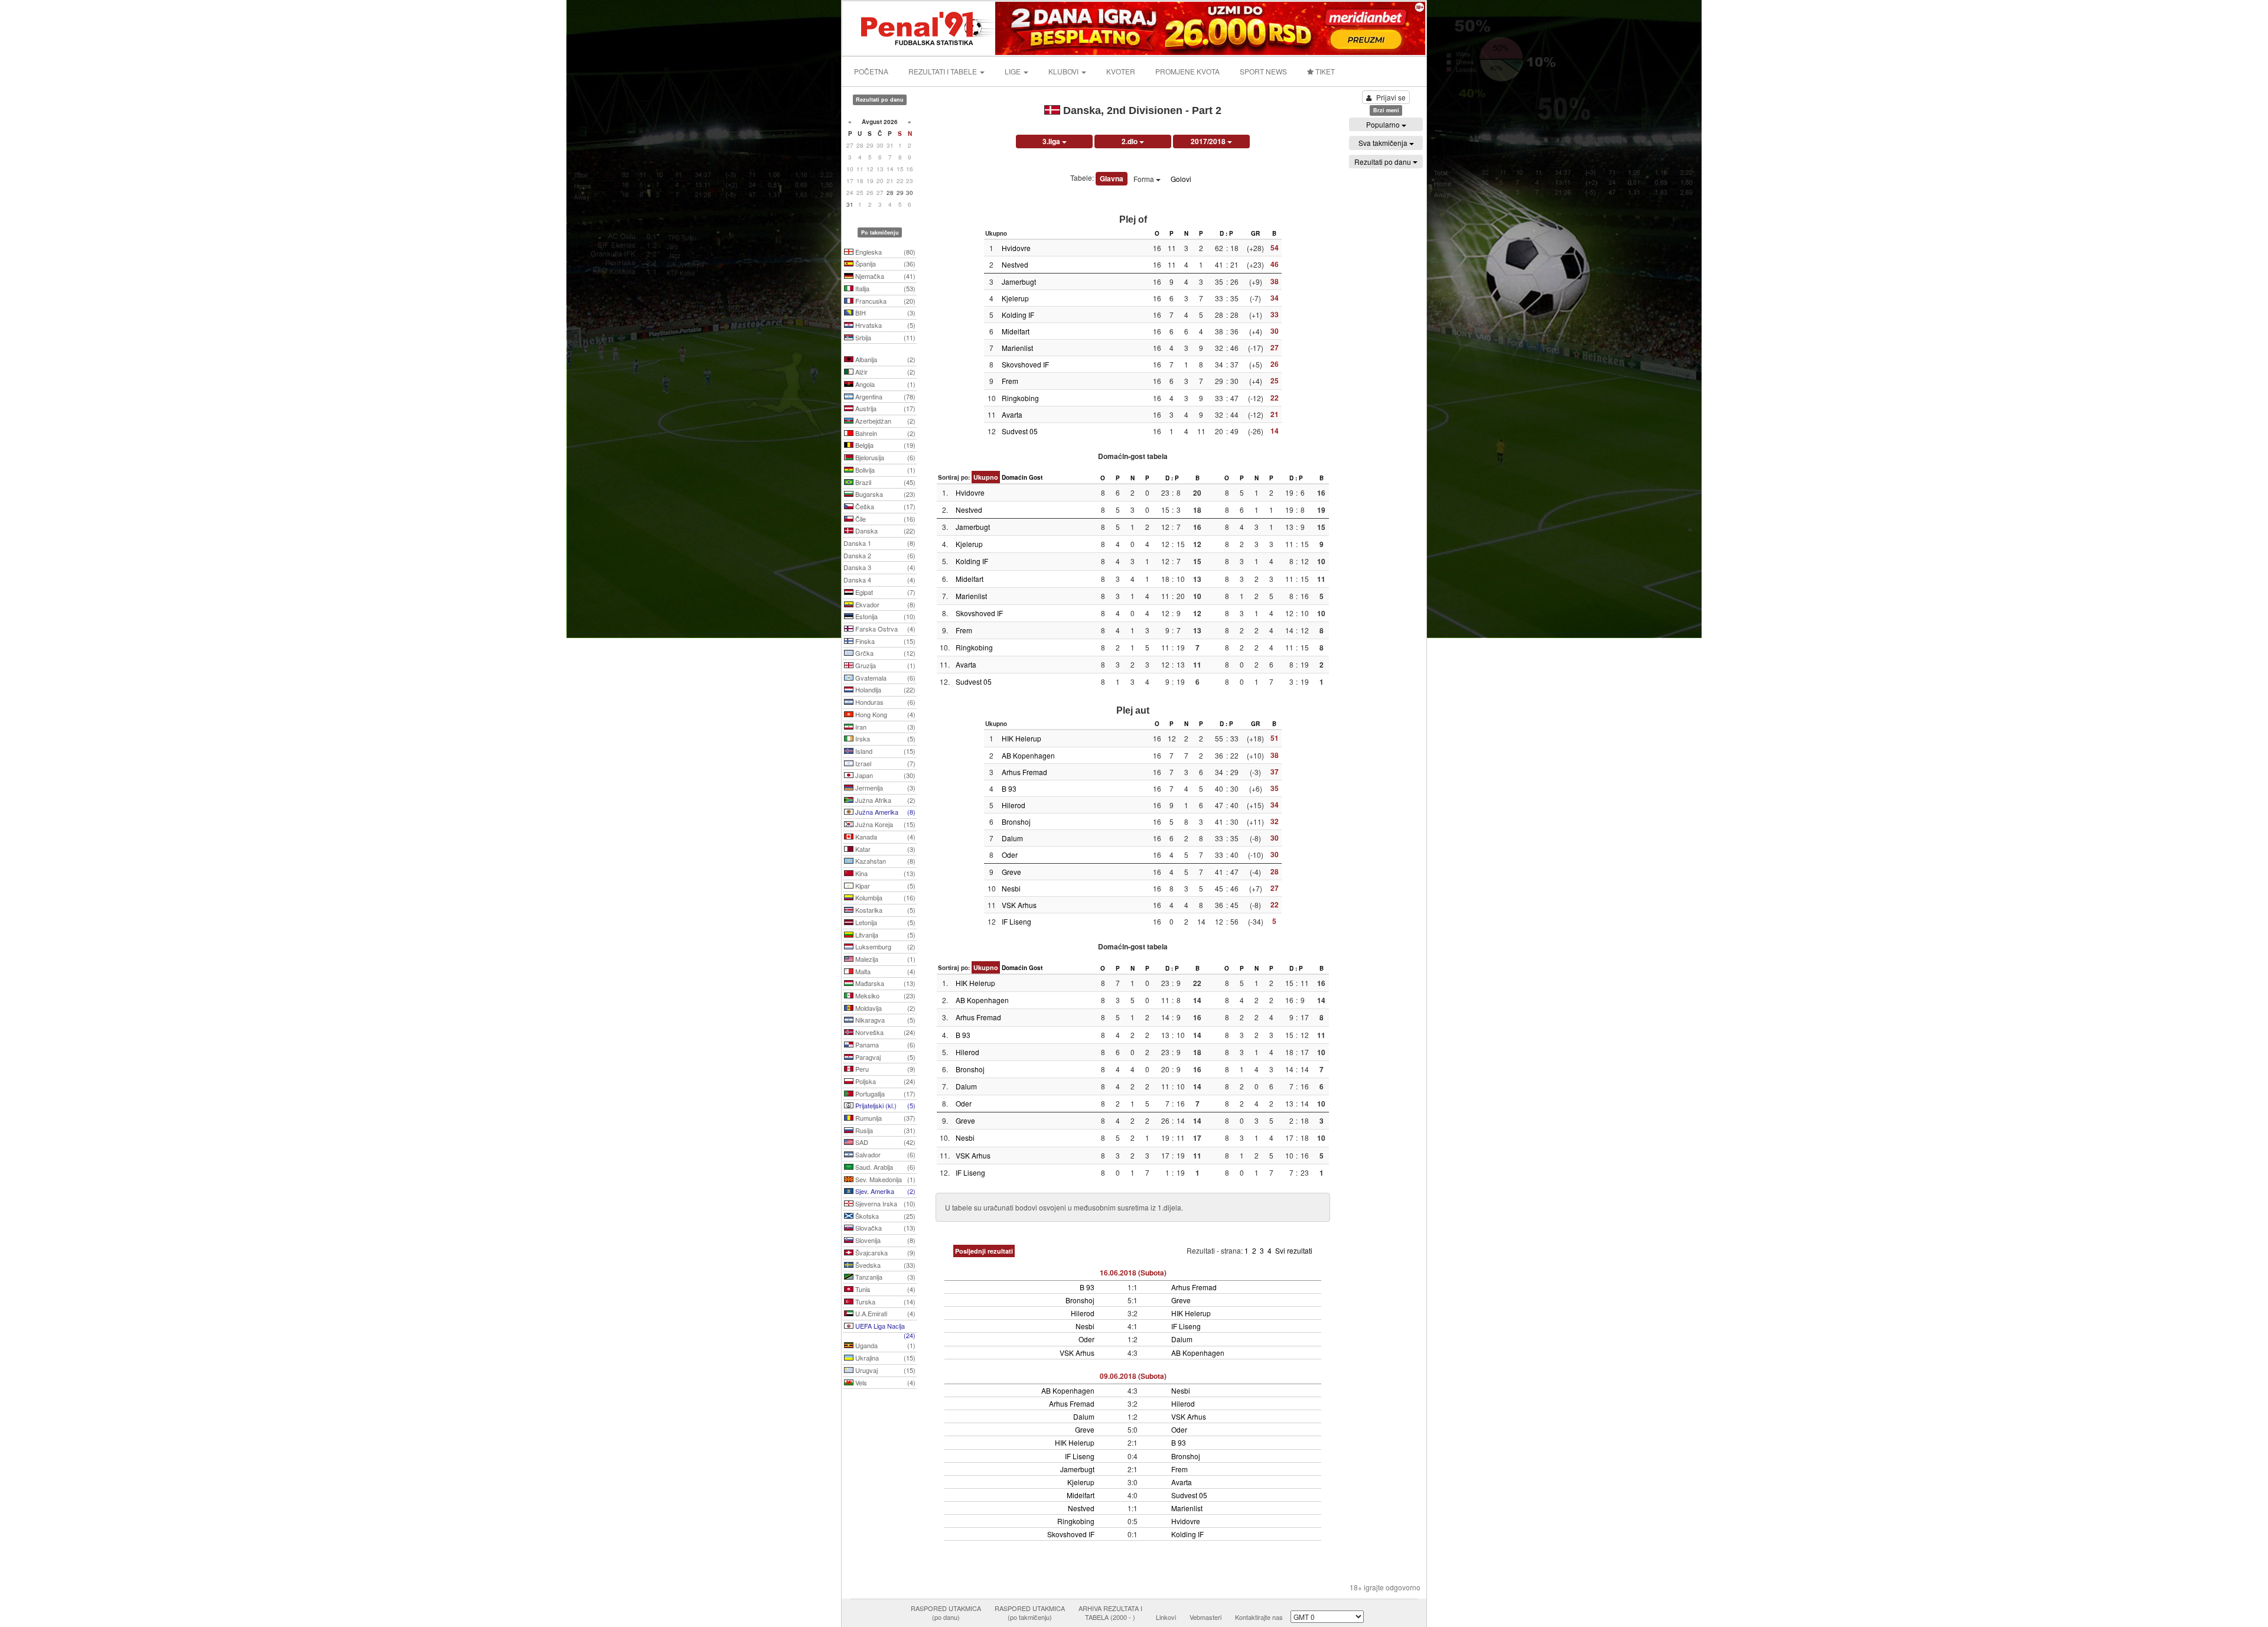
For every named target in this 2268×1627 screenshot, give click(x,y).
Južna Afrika (884, 800)
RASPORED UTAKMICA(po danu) (946, 1613)
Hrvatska (884, 325)
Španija (884, 263)
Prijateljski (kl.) (884, 1105)
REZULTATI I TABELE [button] (944, 71)
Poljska (884, 1081)
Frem (1010, 381)
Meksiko (884, 995)
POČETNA (871, 71)
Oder (1010, 855)
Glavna (1112, 178)
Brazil (884, 482)
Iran (884, 727)
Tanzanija (884, 1277)
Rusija (884, 1130)
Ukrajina (884, 1358)
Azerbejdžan (884, 421)
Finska (884, 641)
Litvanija (884, 935)
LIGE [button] (1014, 71)
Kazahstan (884, 861)
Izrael (884, 763)
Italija (884, 288)
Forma (1145, 179)
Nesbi (1011, 888)
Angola (884, 384)
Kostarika (884, 910)
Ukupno (986, 477)
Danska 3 (879, 567)
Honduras (884, 702)
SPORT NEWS (1263, 71)
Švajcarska (884, 1252)
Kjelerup (1015, 298)
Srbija (884, 337)
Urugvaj (884, 1370)
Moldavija (884, 1008)
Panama (884, 1044)
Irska (884, 738)
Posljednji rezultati (984, 1251)
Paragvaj (884, 1057)
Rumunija (884, 1118)
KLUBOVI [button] (1064, 71)
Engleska (884, 252)
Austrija (884, 408)
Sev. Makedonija (884, 1179)
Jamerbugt (1019, 282)
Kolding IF (1018, 315)
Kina (884, 873)
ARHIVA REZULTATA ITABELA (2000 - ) (1110, 1613)
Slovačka (884, 1228)
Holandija (884, 689)
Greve (1011, 872)
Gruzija (884, 665)
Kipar (884, 886)
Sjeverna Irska (884, 1203)
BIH (884, 313)
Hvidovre (1016, 248)
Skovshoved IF (1025, 364)
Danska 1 (879, 543)
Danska (884, 531)
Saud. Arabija (884, 1167)
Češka (884, 506)
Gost (1036, 477)
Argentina (884, 396)
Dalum (1012, 838)
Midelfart (1016, 331)
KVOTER (1121, 71)
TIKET (1324, 71)
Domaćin (1014, 477)
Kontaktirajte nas (1259, 1617)
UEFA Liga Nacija (884, 1327)
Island (884, 751)
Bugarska (884, 494)
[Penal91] (920, 27)
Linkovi (1166, 1617)
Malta (884, 971)
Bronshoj (1016, 821)
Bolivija (884, 470)
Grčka (884, 653)
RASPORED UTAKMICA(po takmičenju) (1030, 1613)
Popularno (1384, 124)
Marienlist (1017, 348)
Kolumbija (884, 897)
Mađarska (884, 983)
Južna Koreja (884, 824)
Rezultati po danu (1384, 162)
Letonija (884, 922)
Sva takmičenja (1384, 143)
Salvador (884, 1154)
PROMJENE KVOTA (1187, 71)
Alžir (884, 372)
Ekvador (884, 604)
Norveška (884, 1032)
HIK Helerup (1021, 738)
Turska (884, 1301)
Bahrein (884, 433)
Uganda (884, 1345)
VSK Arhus (1019, 905)
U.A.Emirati (884, 1313)
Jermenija (884, 788)
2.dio (1130, 141)
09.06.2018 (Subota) (1133, 1376)
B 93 (1009, 788)
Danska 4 (879, 580)
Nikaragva (884, 1020)
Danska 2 (879, 555)
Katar (884, 849)
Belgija (884, 445)
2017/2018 (1209, 141)
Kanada (884, 837)
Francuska (884, 301)
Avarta (1012, 414)
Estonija (884, 616)
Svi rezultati (1294, 1250)
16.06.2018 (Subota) (1133, 1273)
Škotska (884, 1216)
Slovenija (884, 1240)
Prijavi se (1391, 97)
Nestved (1015, 264)
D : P (1226, 233)
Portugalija (884, 1094)
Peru (884, 1069)
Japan (884, 775)
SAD (884, 1142)
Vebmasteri (1205, 1617)
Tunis (884, 1289)
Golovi (1181, 179)
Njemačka (884, 276)
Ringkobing (1020, 398)
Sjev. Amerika (884, 1191)
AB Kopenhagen (1028, 755)
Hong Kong (884, 714)
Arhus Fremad (1024, 772)
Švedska (884, 1265)
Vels (884, 1382)
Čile (884, 519)
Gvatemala (884, 678)
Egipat (884, 592)
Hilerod (1014, 805)
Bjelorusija (884, 457)
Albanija (884, 359)
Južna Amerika (884, 812)
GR (1255, 233)
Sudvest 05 (1020, 431)
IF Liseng (1016, 921)
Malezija (884, 959)
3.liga (1052, 141)
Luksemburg (884, 946)
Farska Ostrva (884, 629)
